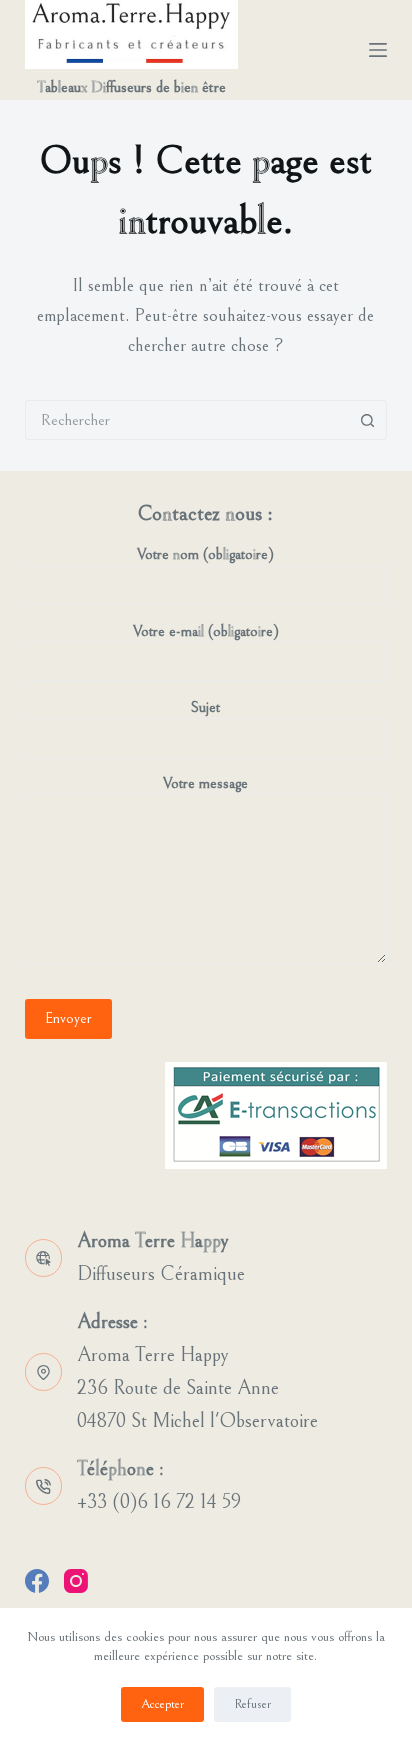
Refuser (252, 1704)
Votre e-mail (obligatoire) (206, 631)
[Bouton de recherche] (367, 420)
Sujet (205, 707)
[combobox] (187, 420)
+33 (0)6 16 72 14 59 (159, 1502)
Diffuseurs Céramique (161, 1274)
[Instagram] (76, 1581)
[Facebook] (37, 1581)
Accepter (162, 1704)
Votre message (205, 783)
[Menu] (378, 50)
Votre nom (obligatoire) (205, 554)
